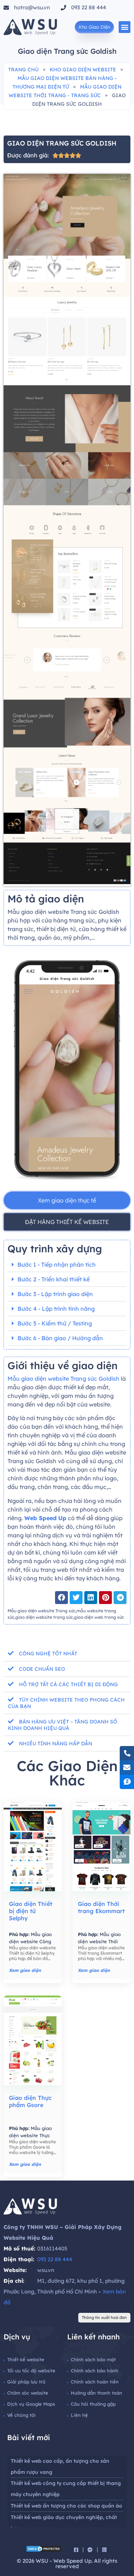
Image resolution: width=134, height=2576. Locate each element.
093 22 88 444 (55, 2259)
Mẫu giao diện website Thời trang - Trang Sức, (99, 1941)
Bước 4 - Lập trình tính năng (56, 1309)
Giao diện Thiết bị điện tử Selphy (31, 1911)
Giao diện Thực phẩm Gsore (30, 2101)
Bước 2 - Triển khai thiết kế (54, 1279)
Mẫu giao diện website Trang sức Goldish (63, 1379)
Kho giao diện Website (83, 70)
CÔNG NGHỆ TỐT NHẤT (48, 1654)
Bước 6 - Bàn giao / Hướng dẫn (60, 1338)
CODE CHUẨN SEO (42, 1669)
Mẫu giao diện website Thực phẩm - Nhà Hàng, (30, 2135)
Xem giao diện (25, 1970)
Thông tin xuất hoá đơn (104, 2318)
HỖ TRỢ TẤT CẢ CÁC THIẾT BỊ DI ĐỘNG (68, 1684)
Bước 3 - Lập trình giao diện (55, 1294)
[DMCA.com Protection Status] (44, 2550)
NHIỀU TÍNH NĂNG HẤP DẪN (56, 1744)
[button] (125, 27)
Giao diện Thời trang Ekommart (101, 1907)
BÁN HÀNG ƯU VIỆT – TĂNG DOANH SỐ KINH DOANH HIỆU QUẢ (63, 1725)
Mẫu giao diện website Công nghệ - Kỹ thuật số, (31, 1941)
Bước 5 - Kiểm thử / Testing (55, 1323)
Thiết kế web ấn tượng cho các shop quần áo (66, 2506)
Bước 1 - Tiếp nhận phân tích (57, 1265)
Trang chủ (23, 70)
